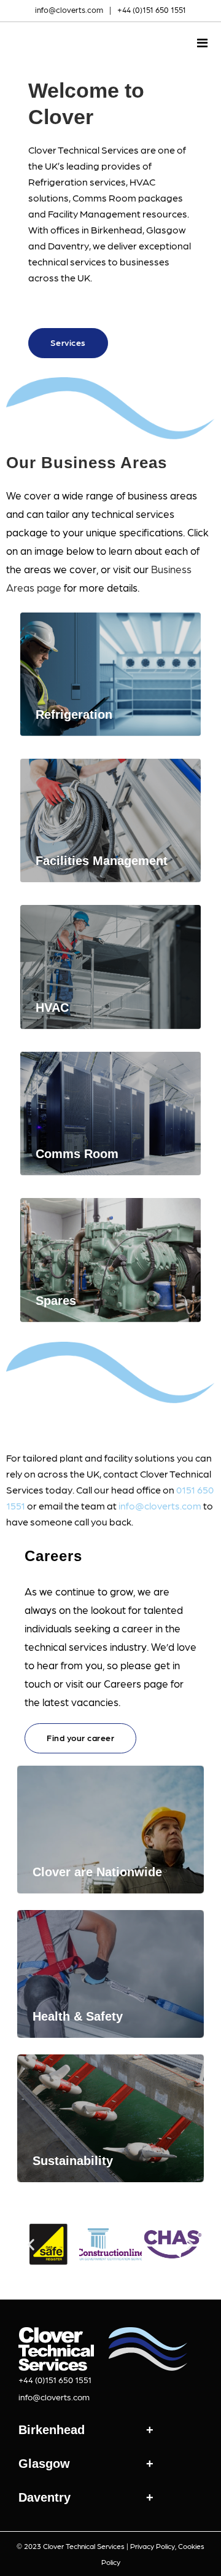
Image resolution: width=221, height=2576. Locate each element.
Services (68, 342)
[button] (31, 2245)
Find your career (80, 1737)
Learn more (82, 705)
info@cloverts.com (69, 10)
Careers (53, 1556)
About (63, 312)
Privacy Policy (153, 2546)
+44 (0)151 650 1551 (152, 10)
